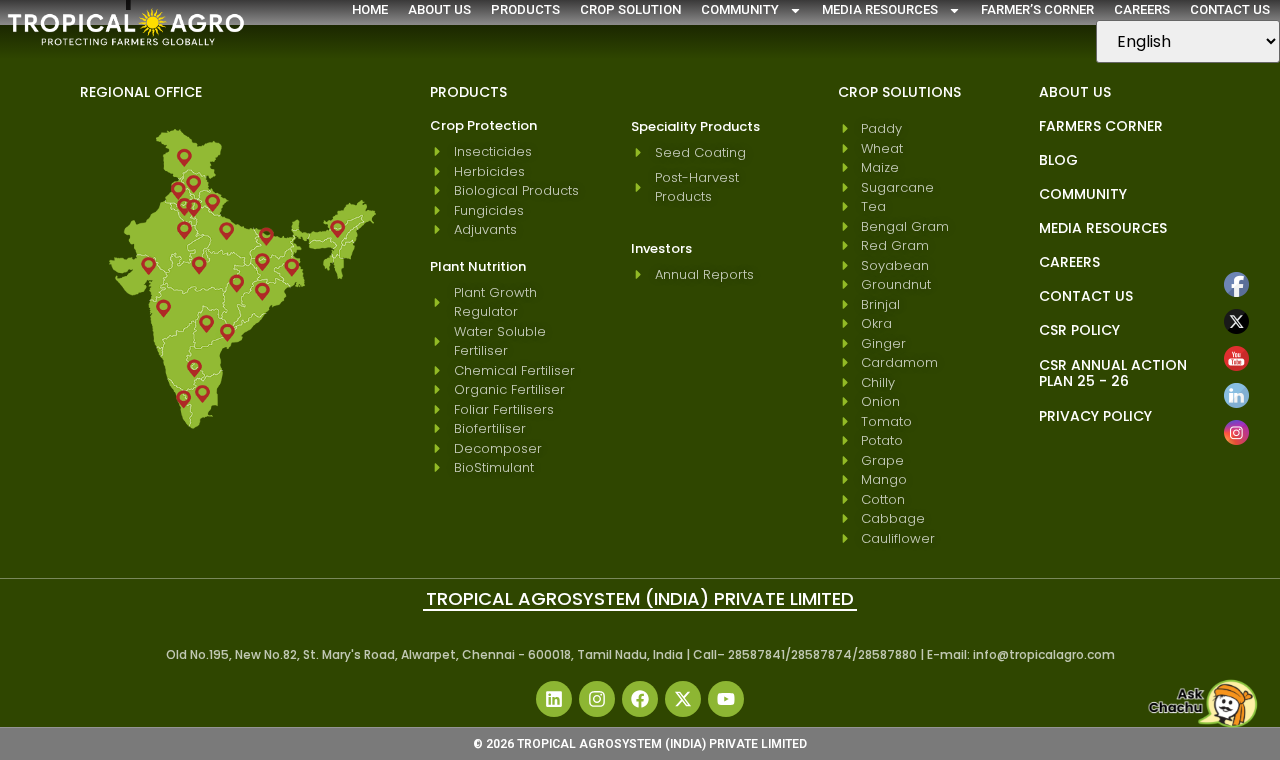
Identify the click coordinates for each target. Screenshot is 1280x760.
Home (370, 9)
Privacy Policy (1095, 416)
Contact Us (1230, 9)
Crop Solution (630, 9)
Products (525, 9)
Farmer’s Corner (1037, 9)
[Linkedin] (554, 699)
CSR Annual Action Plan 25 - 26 (1113, 373)
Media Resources (880, 9)
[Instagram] (597, 699)
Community (740, 9)
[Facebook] (640, 699)
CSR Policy (1079, 330)
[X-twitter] (683, 699)
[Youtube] (726, 699)
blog (1058, 160)
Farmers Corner (1101, 126)
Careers (1142, 9)
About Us (439, 9)
